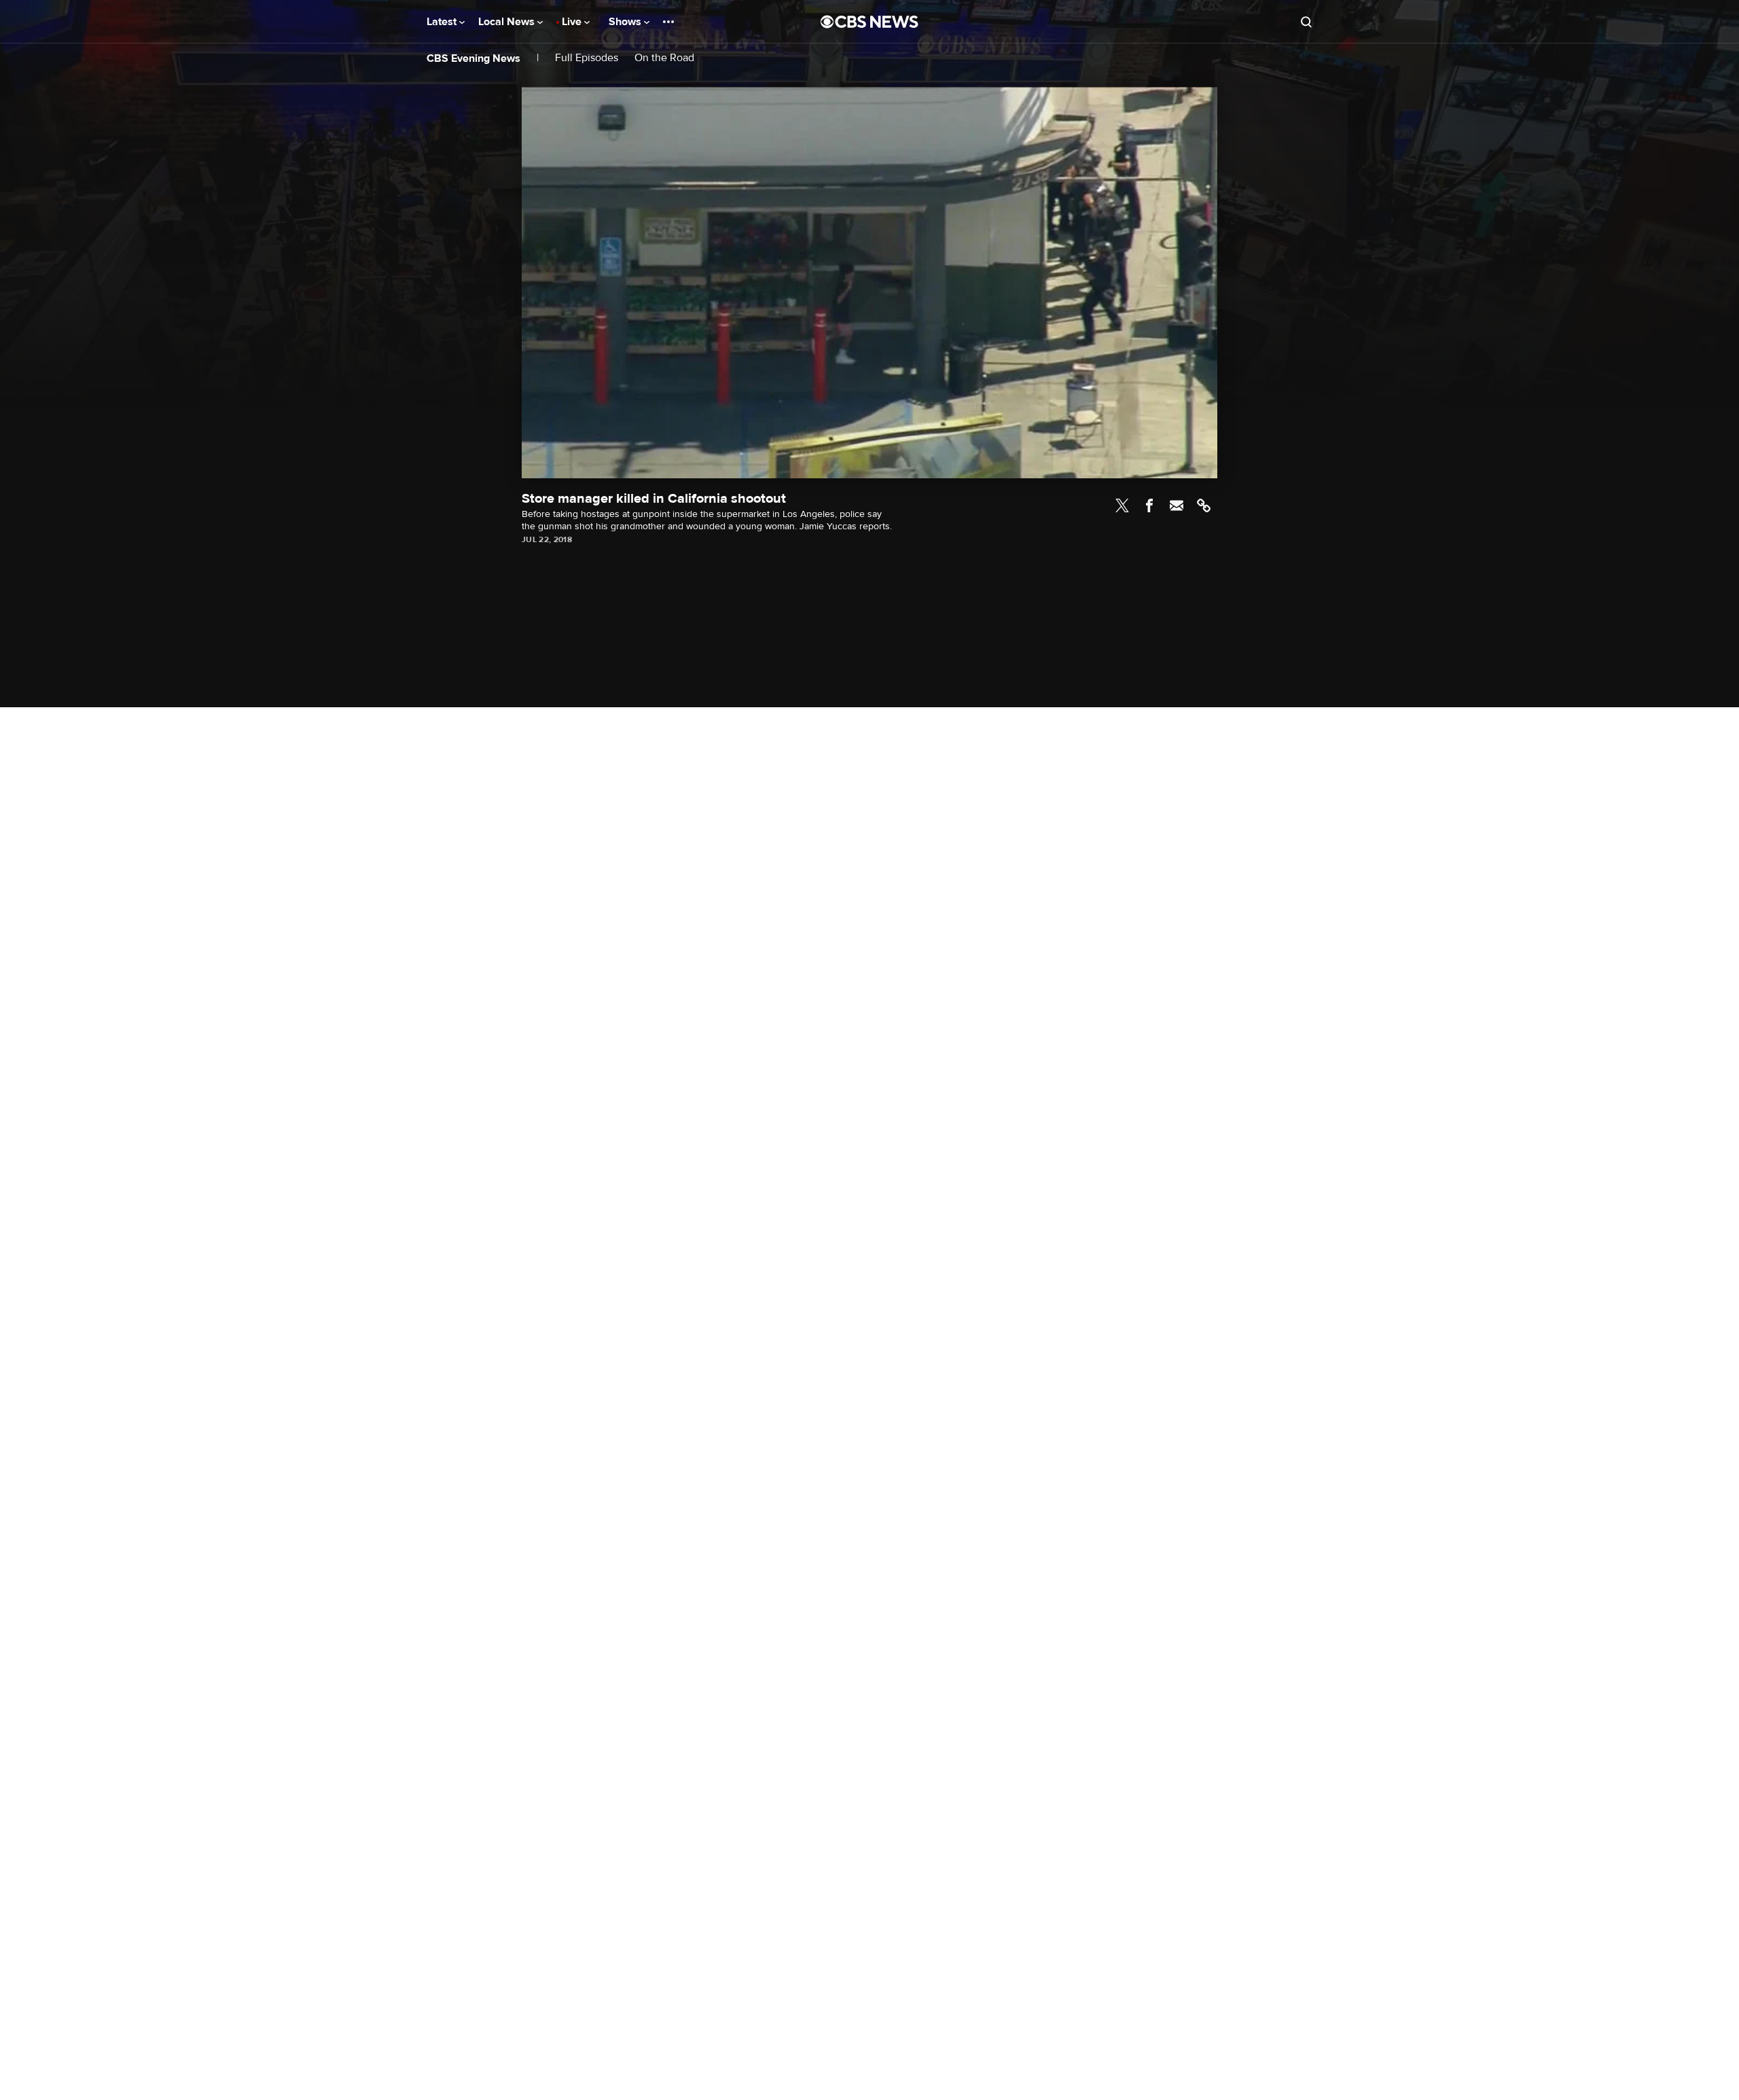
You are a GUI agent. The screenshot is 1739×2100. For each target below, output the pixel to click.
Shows (626, 22)
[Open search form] (1306, 22)
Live (573, 22)
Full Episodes (587, 58)
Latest (443, 22)
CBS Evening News (473, 58)
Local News (508, 22)
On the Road (664, 58)
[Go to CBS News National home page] (869, 22)
